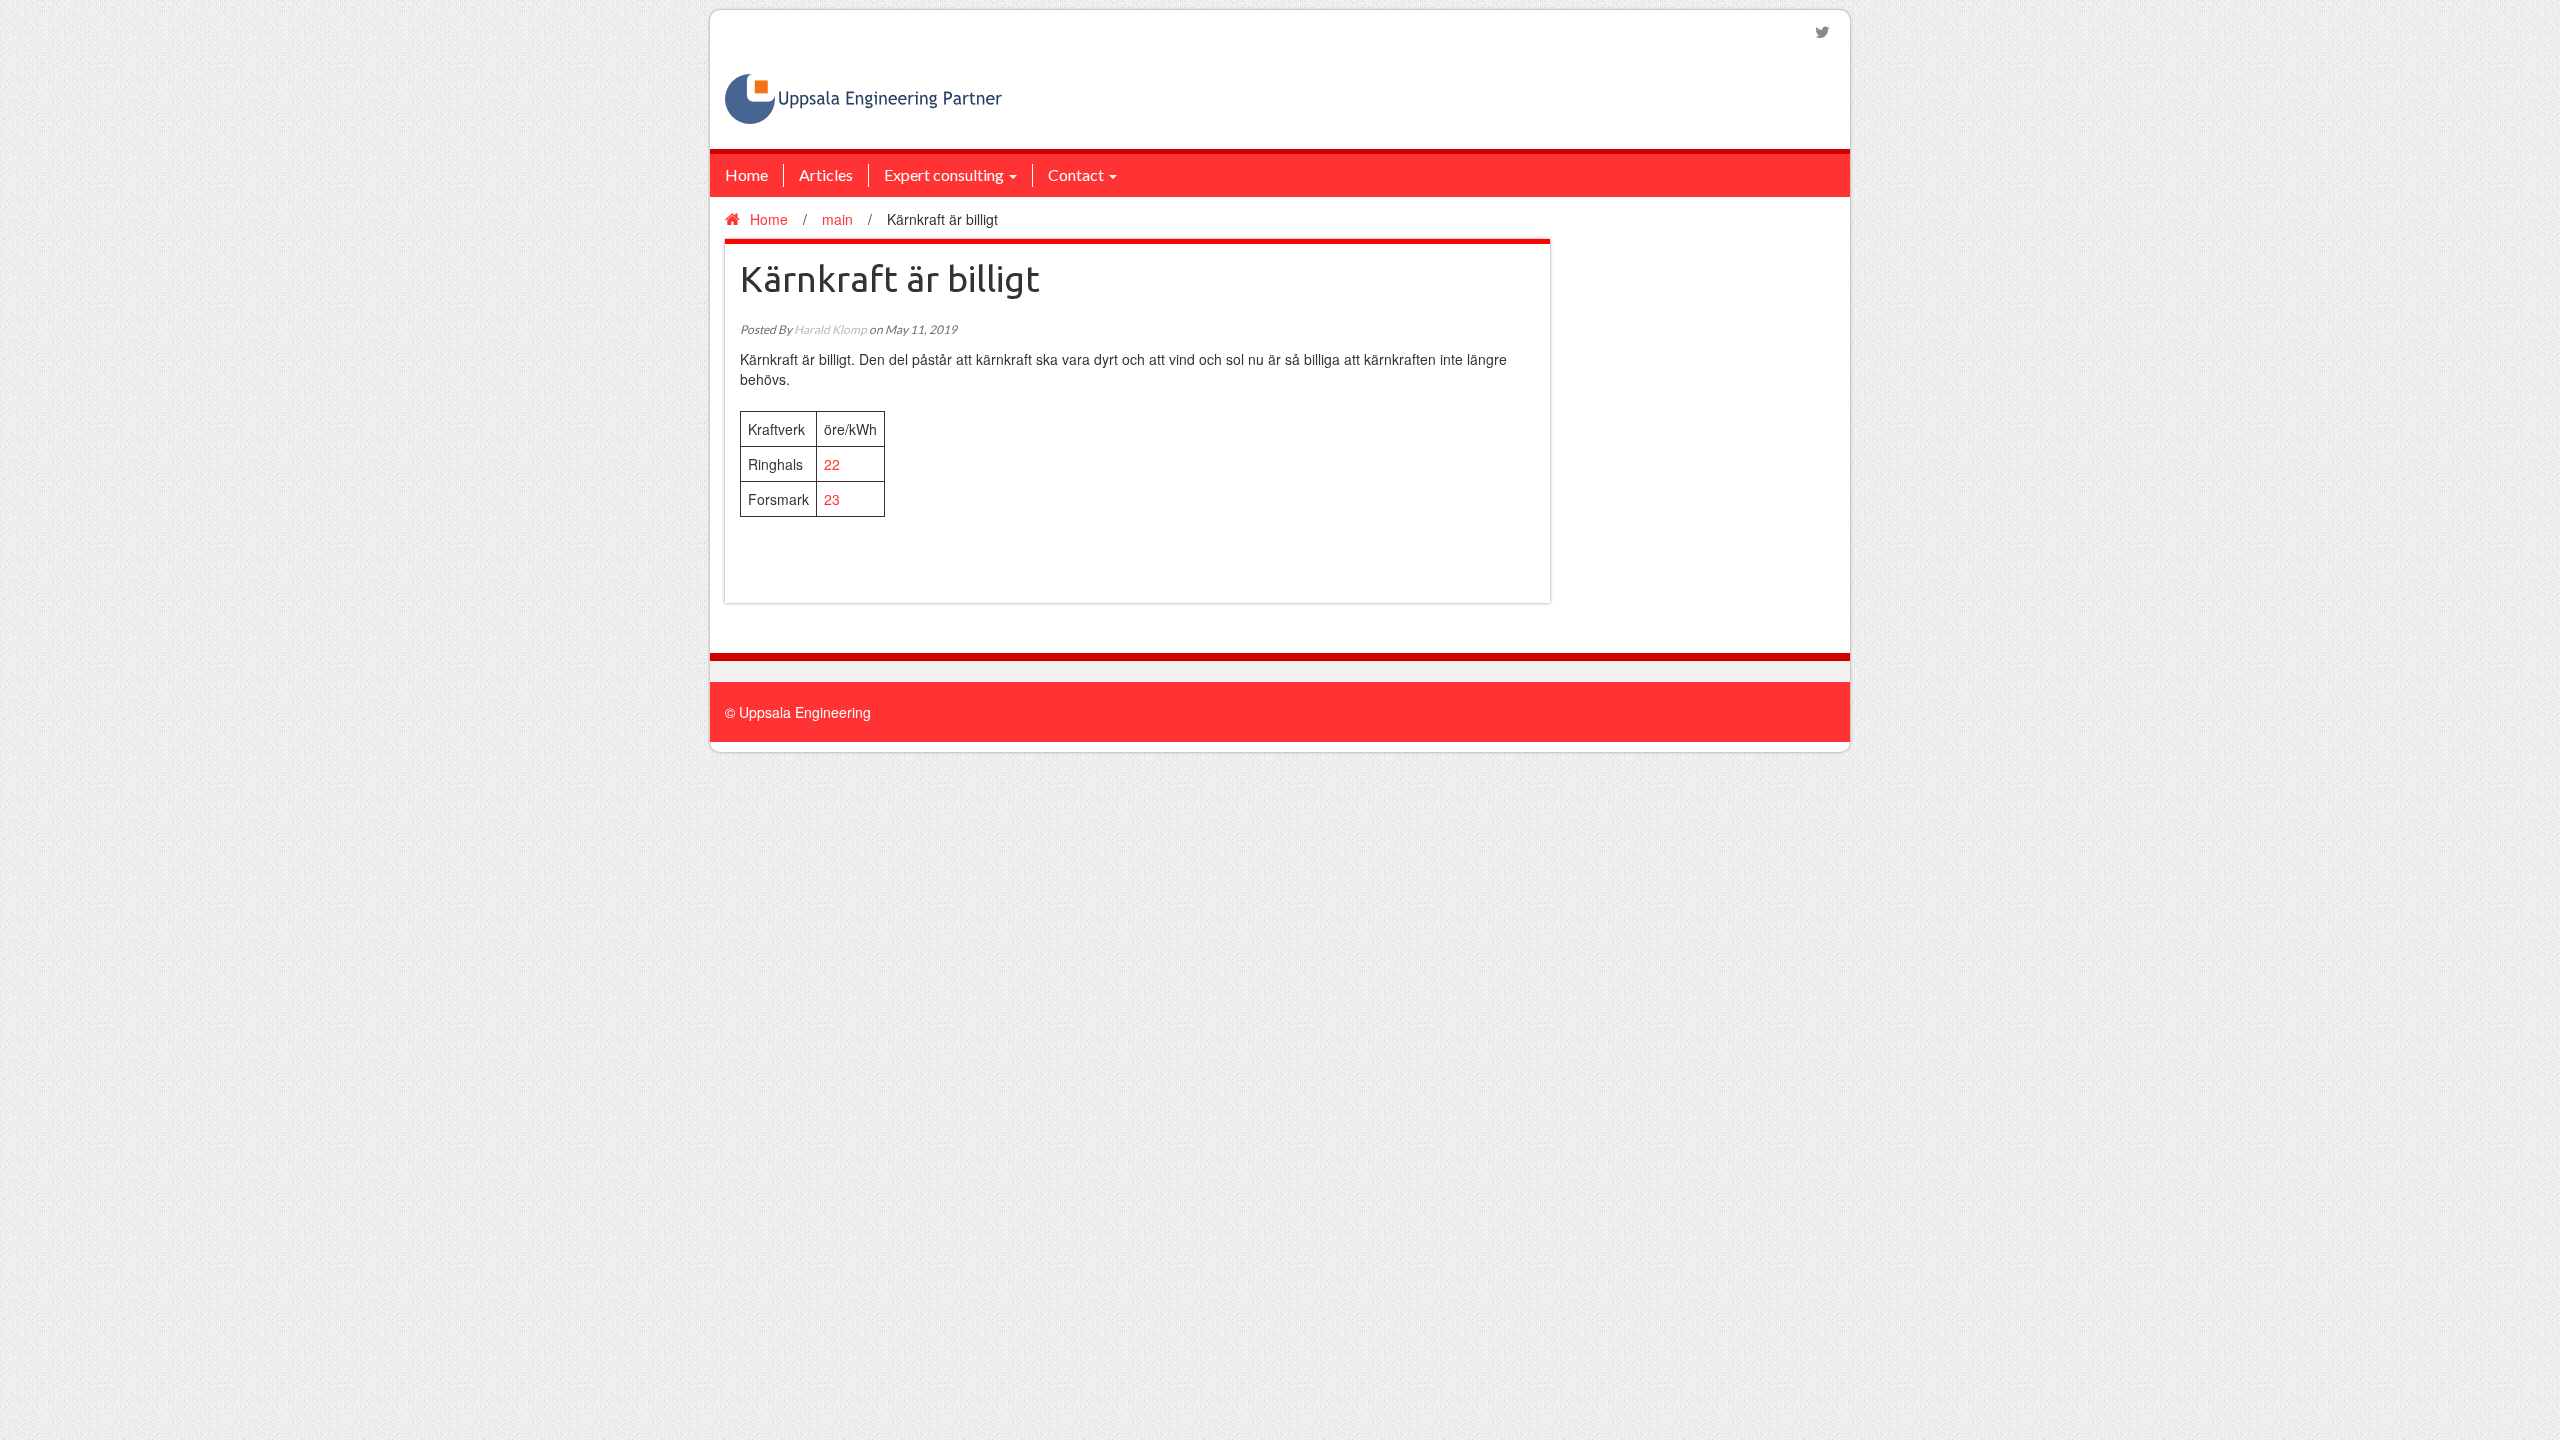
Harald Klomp (830, 329)
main (837, 219)
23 (832, 499)
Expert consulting (944, 174)
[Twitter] (1822, 32)
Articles (826, 174)
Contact (1076, 174)
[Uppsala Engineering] (863, 97)
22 (832, 464)
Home (746, 174)
